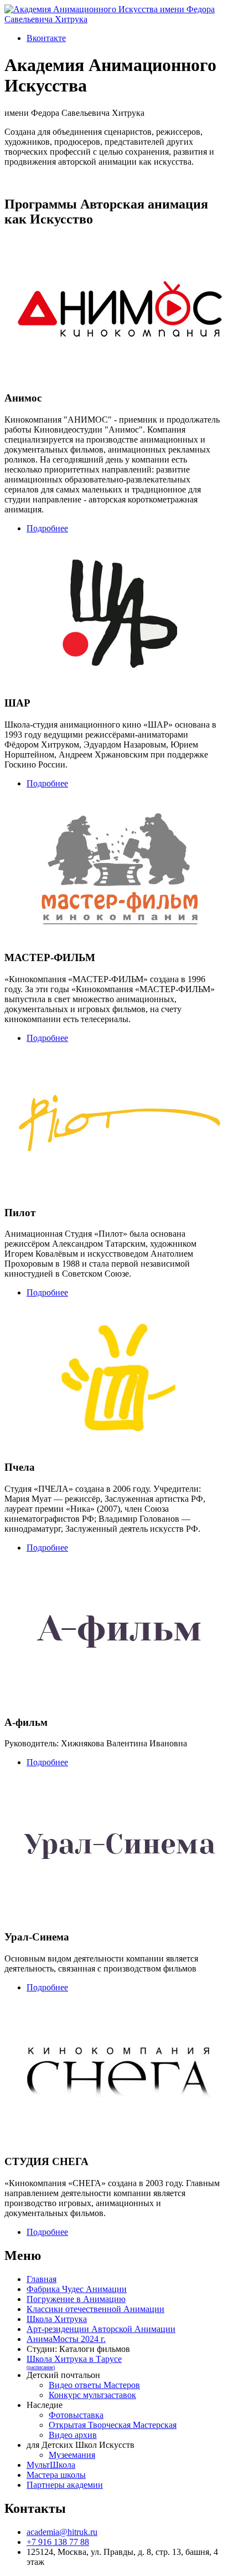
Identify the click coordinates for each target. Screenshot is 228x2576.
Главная (42, 2279)
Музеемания (72, 2455)
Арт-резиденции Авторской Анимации (101, 2329)
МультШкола (51, 2465)
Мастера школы (56, 2475)
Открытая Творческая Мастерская (113, 2425)
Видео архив (73, 2435)
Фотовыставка (76, 2415)
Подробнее (47, 528)
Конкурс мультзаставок (92, 2395)
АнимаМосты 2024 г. (66, 2339)
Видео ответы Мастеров (94, 2385)
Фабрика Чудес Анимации (77, 2289)
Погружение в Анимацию (76, 2299)
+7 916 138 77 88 (58, 2542)
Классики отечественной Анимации (95, 2309)
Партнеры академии (65, 2485)
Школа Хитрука (57, 2319)
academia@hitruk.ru (62, 2532)
